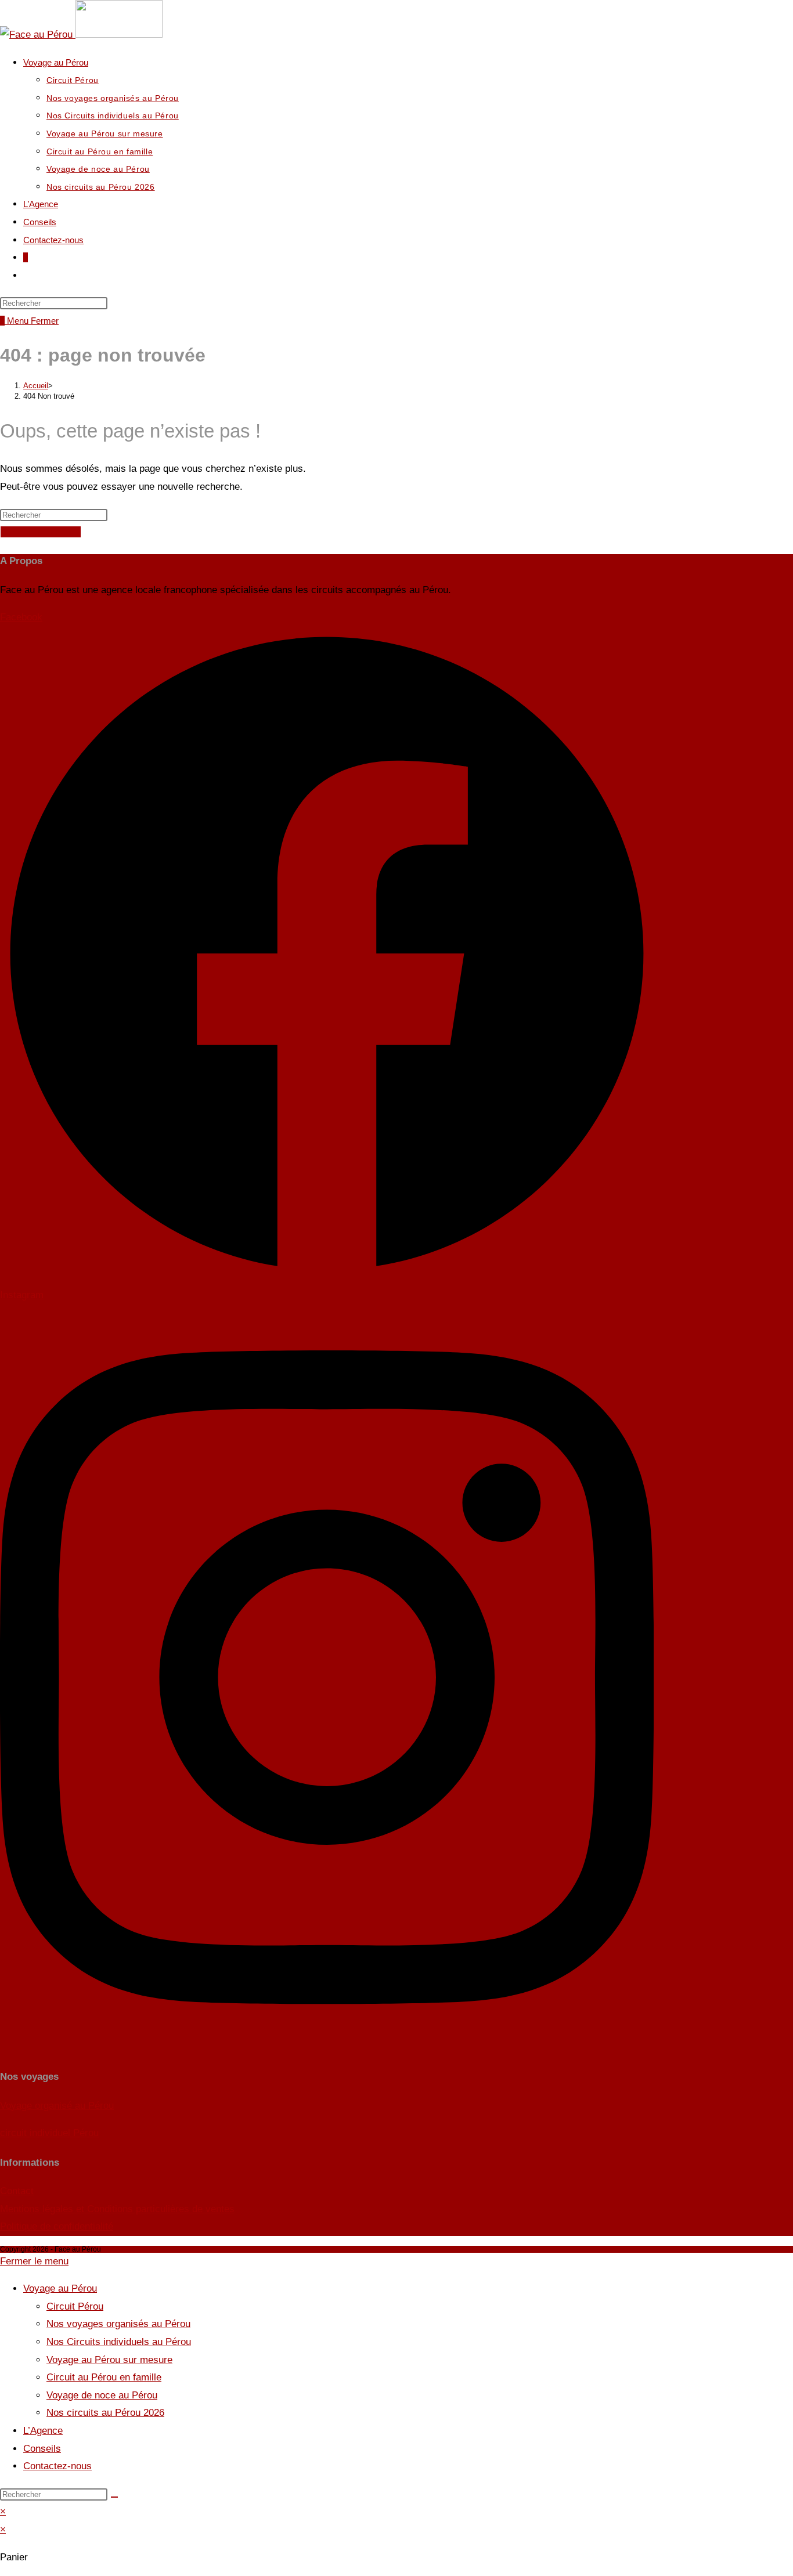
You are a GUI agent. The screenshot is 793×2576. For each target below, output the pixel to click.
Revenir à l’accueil (41, 532)
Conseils (42, 2449)
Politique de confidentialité (57, 2226)
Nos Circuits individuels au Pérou (119, 2342)
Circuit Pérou (75, 2306)
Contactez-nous (57, 2466)
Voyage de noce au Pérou (102, 2395)
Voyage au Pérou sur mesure (109, 2360)
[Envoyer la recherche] (114, 2497)
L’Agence (43, 2431)
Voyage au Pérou (60, 2288)
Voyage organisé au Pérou (57, 2106)
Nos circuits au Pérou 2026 (105, 2413)
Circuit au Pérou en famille (104, 2377)
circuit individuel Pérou (49, 2133)
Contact (17, 2191)
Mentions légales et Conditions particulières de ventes (117, 2209)
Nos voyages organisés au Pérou (118, 2324)
